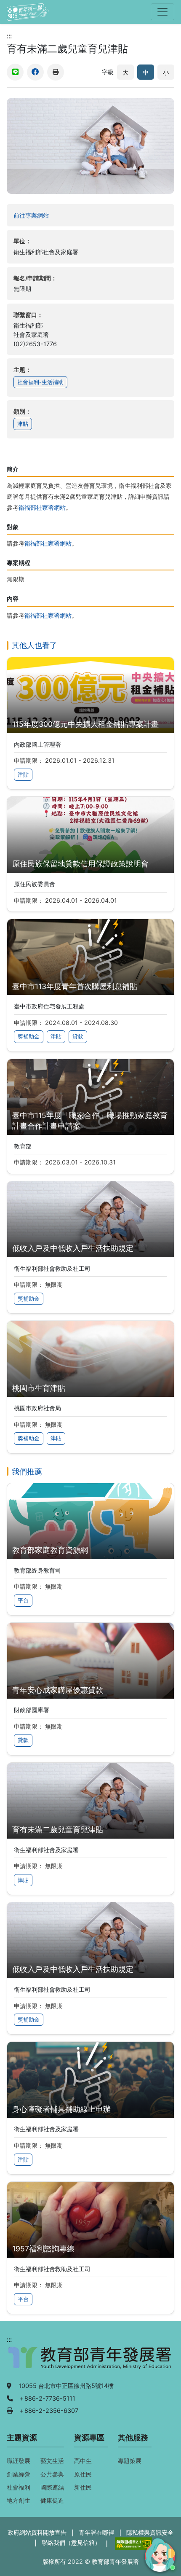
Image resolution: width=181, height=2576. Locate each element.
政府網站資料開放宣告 (37, 2532)
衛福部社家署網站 (42, 507)
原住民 (83, 2474)
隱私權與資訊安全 (150, 2532)
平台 (23, 1601)
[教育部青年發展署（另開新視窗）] (90, 2362)
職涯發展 (19, 2461)
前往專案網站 (48, 215)
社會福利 (19, 2487)
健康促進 (52, 2500)
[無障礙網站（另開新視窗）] (132, 2543)
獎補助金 (29, 1037)
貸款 (78, 1037)
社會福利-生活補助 (40, 382)
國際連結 (52, 2487)
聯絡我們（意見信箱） (71, 2542)
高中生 (83, 2461)
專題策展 (130, 2461)
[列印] (56, 72)
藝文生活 (52, 2461)
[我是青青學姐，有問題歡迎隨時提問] (159, 2554)
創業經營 (19, 2474)
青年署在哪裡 (96, 2532)
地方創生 (19, 2500)
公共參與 (52, 2474)
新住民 (83, 2487)
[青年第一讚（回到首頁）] (28, 12)
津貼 (23, 424)
